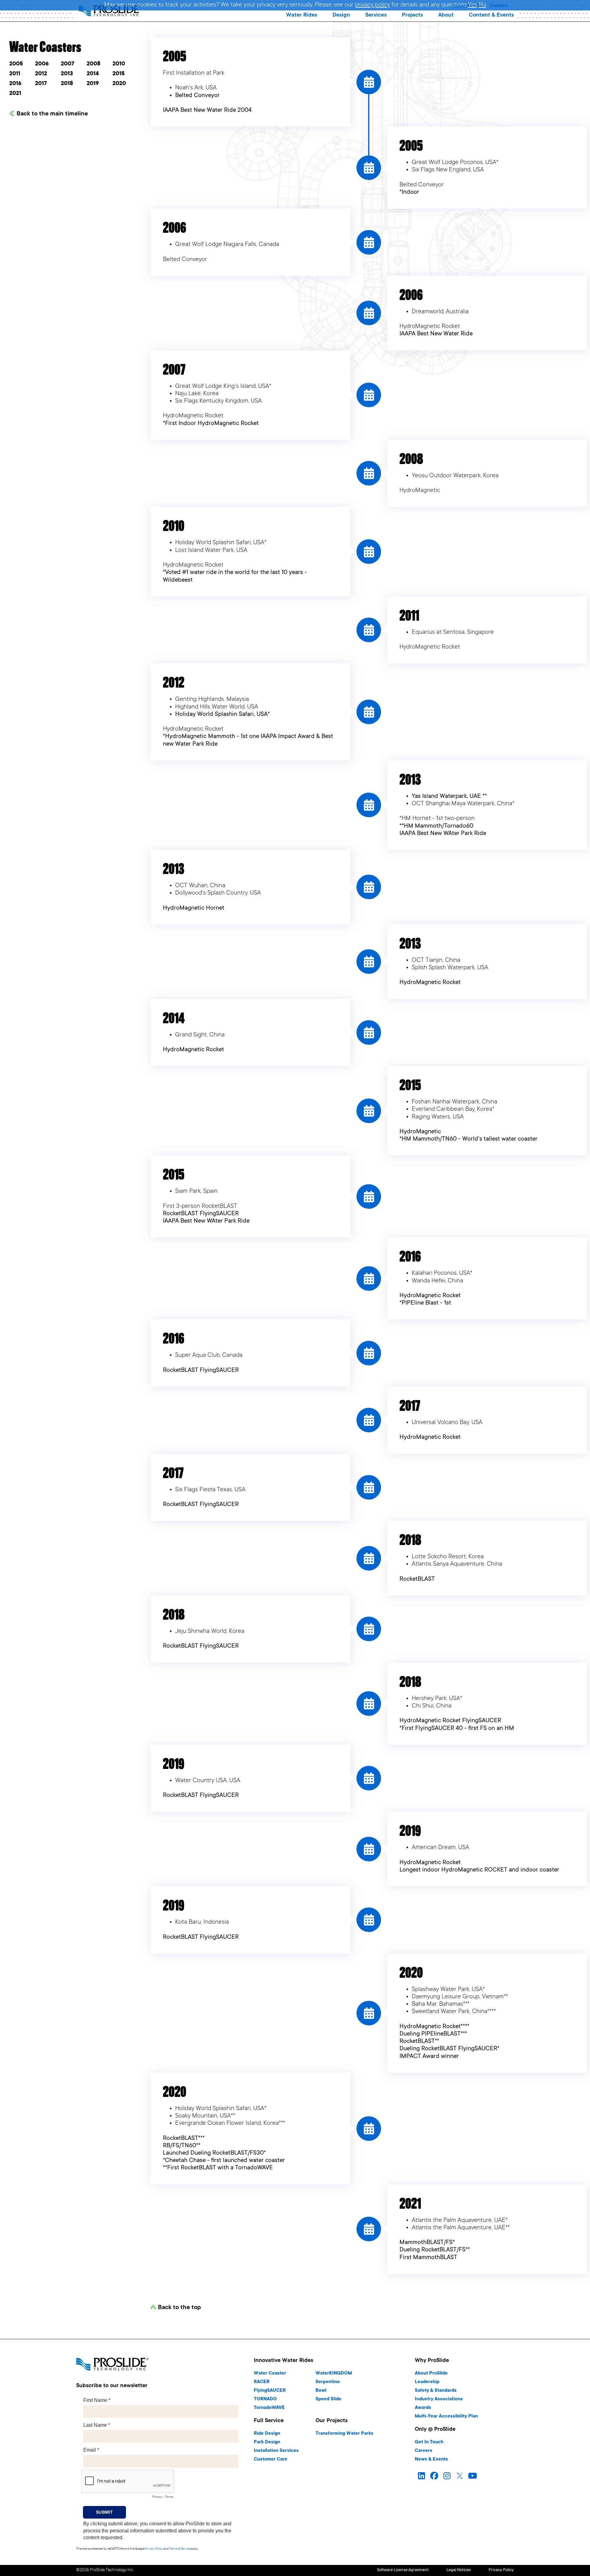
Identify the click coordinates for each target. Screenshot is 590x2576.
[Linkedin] (421, 2476)
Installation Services (276, 2451)
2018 (67, 84)
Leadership (427, 2382)
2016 (15, 84)
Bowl (321, 2391)
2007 (68, 64)
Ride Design (267, 2434)
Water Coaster (270, 2373)
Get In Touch (429, 2442)
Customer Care (271, 2459)
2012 (41, 74)
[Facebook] (434, 2476)
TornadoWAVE (269, 2408)
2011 (15, 74)
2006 (42, 64)
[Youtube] (473, 2476)
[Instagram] (447, 2476)
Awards (423, 2408)
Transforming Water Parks (344, 2434)
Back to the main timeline (52, 114)
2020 (119, 84)
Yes (473, 5)
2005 (16, 64)
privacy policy (372, 5)
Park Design (267, 2442)
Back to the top (179, 2308)
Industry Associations (439, 2399)
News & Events (431, 2459)
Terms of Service (180, 2549)
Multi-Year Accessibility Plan (446, 2416)
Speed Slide (328, 2399)
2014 (93, 74)
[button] (302, 15)
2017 (41, 84)
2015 (119, 74)
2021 (15, 94)
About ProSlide (431, 2373)
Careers (424, 2451)
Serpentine (328, 2382)
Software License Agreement (403, 2570)
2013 (67, 74)
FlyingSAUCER (270, 2391)
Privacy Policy (154, 2549)
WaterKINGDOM (334, 2373)
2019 (93, 84)
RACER (262, 2382)
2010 (119, 64)
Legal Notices (459, 2570)
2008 (94, 64)
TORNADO (265, 2399)
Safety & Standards (436, 2391)
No (482, 5)
